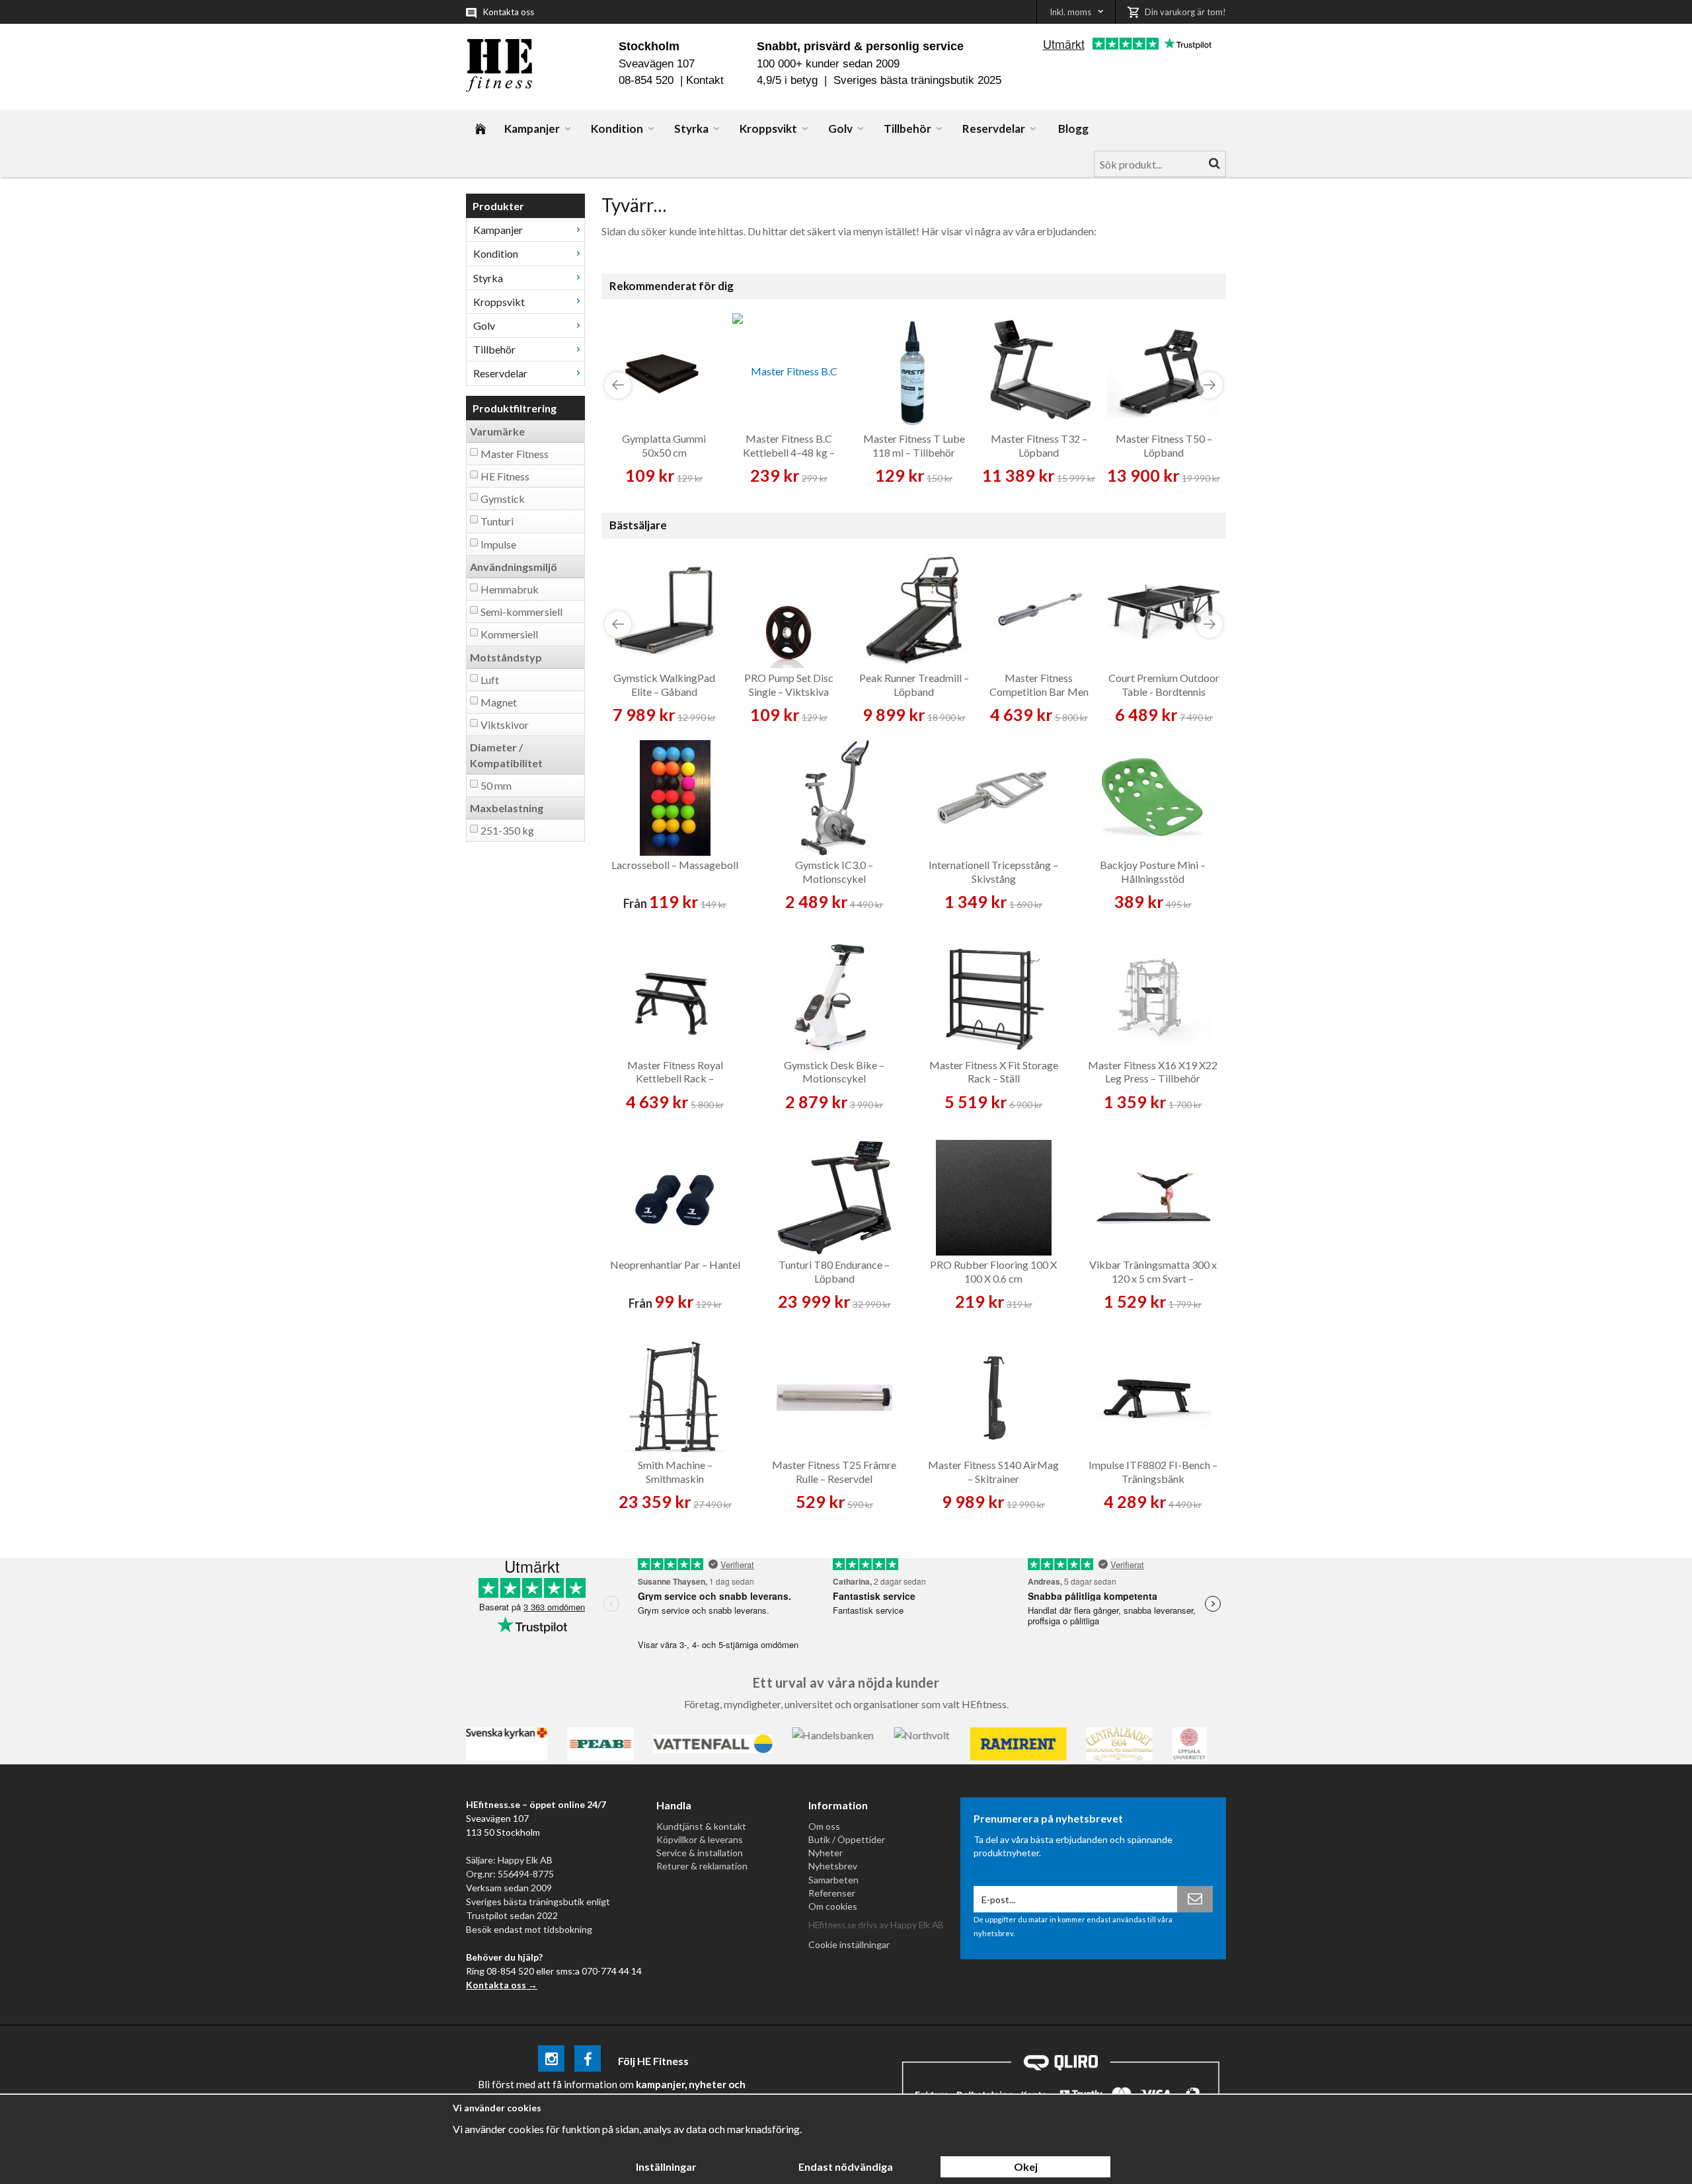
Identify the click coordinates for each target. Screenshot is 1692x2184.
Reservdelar (994, 129)
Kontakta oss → (502, 1985)
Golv (840, 129)
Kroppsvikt (768, 129)
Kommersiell (509, 634)
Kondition (617, 129)
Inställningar (666, 2166)
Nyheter (826, 1853)
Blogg (1073, 129)
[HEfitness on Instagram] (551, 2061)
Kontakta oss (509, 12)
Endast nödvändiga (846, 2166)
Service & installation (700, 1853)
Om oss (824, 1826)
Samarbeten (833, 1880)
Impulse (498, 544)
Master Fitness (515, 454)
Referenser (832, 1893)
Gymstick (503, 499)
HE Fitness (505, 476)
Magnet (499, 702)
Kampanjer (532, 129)
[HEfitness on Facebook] (588, 2061)
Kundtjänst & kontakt (701, 1826)
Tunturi (497, 521)
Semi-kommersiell (521, 612)
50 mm (496, 785)
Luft (490, 680)
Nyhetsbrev (833, 1866)
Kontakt (705, 80)
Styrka (691, 129)
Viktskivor (505, 725)
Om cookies (833, 1906)
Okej (1026, 2166)
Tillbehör (907, 129)
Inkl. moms (1070, 12)
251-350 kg (507, 830)
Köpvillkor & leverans (700, 1839)
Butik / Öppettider (847, 1839)
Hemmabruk (510, 589)
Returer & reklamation (702, 1866)
